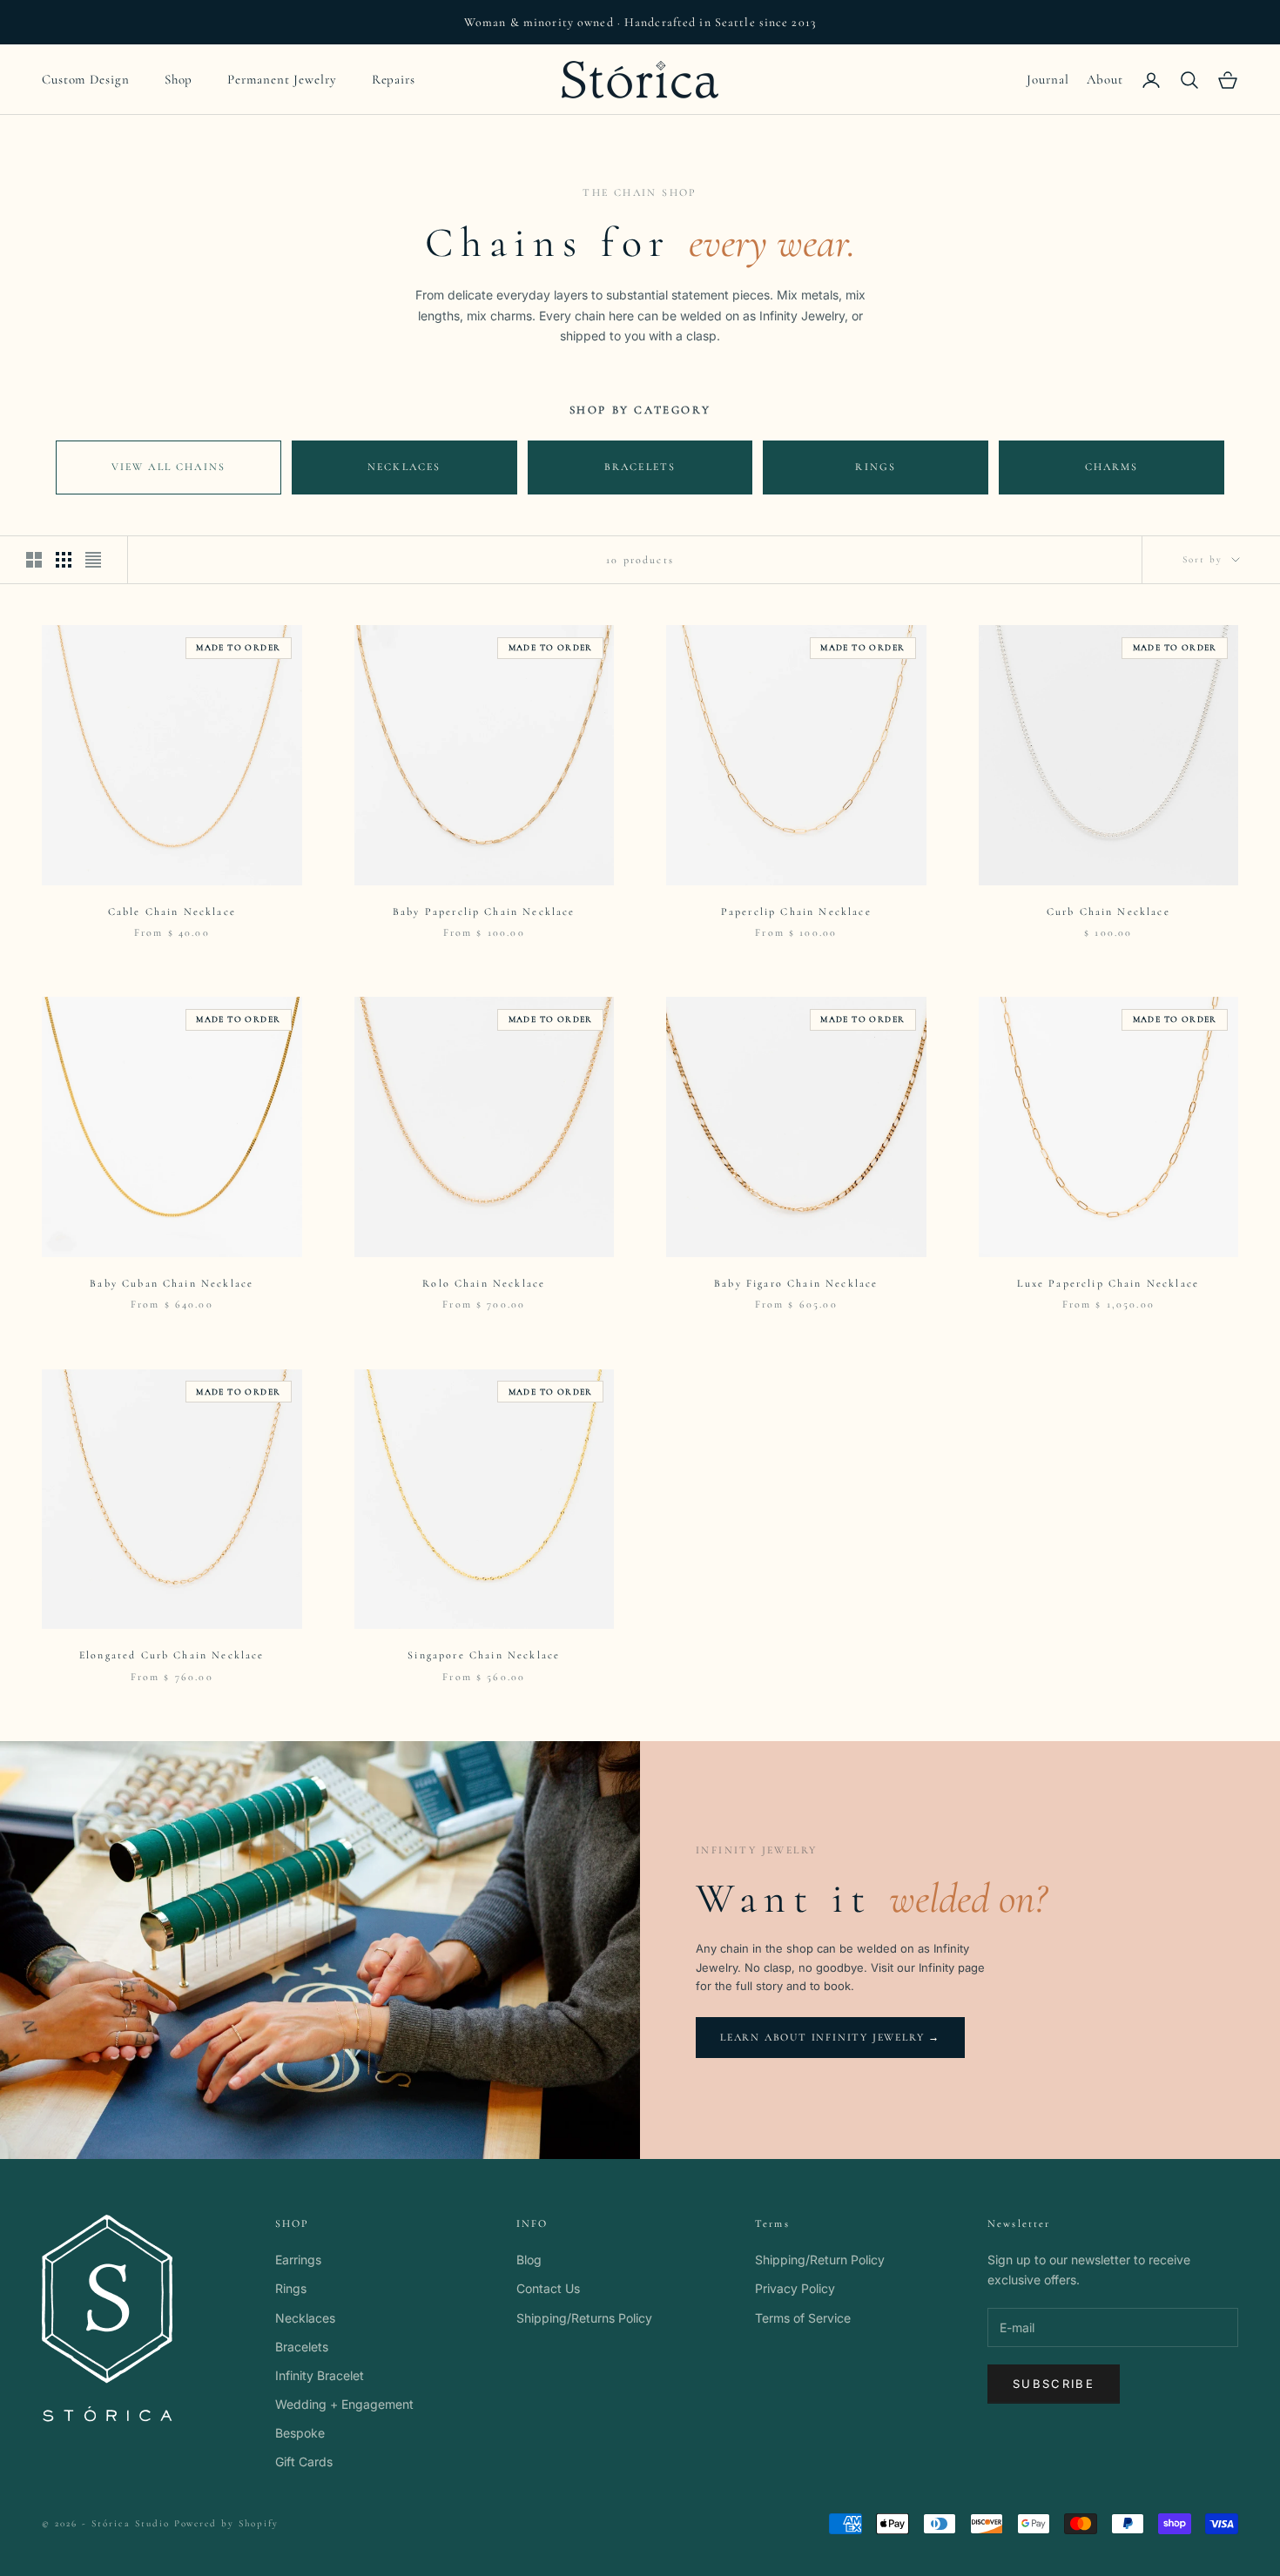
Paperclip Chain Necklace (796, 911)
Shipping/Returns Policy (584, 2318)
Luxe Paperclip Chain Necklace (1108, 1283)
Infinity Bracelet (320, 2375)
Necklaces (404, 467)
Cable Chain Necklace (172, 911)
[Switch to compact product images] (93, 560)
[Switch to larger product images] (34, 560)
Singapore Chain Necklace (484, 1655)
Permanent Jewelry (282, 79)
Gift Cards (304, 2462)
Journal (1048, 79)
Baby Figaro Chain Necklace (796, 1283)
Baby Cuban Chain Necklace (172, 1283)
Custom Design (86, 79)
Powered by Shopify (227, 2523)
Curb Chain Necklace (1108, 911)
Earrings (298, 2260)
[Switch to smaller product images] (64, 560)
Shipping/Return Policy (820, 2260)
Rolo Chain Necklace (484, 1283)
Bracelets (640, 467)
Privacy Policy (795, 2288)
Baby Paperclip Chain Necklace (484, 911)
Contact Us (548, 2288)
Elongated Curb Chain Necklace (172, 1655)
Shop (179, 79)
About (1105, 79)
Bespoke (300, 2433)
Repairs (394, 79)
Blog (529, 2260)
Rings (876, 467)
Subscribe (1054, 2384)
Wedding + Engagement (344, 2404)
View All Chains (168, 467)
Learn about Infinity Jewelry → (830, 2037)
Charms (1112, 467)
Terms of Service (803, 2318)
